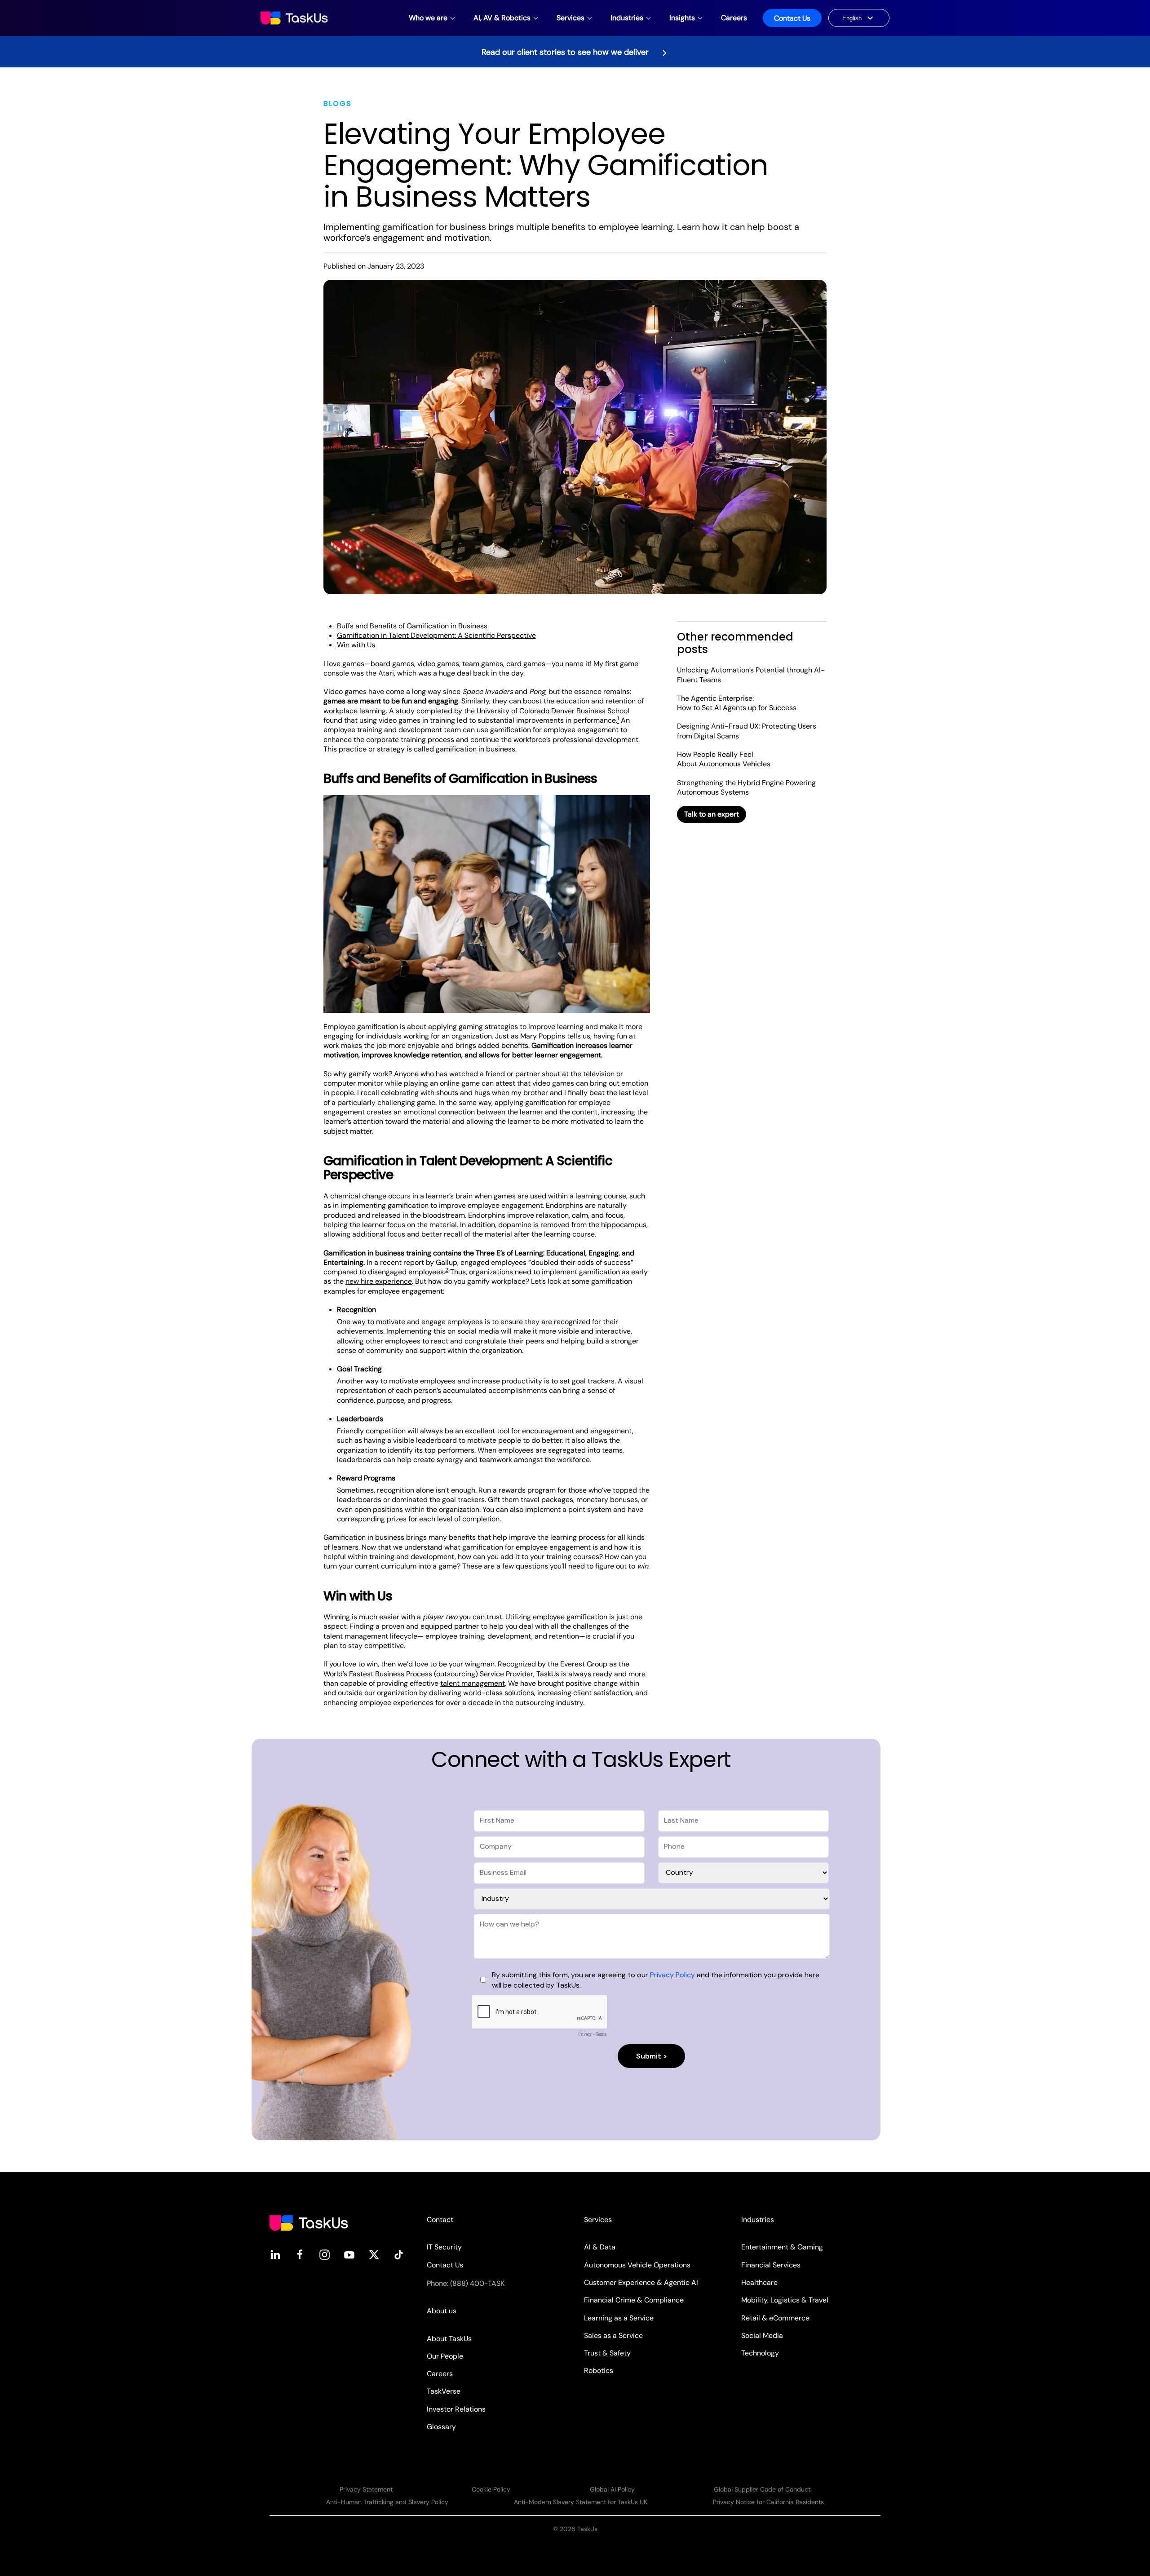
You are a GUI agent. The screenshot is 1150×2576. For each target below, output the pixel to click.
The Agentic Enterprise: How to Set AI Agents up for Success (737, 703)
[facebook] (300, 2254)
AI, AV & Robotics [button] (502, 18)
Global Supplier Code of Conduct (762, 2489)
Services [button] (571, 18)
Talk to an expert (712, 814)
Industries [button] (627, 18)
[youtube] (349, 2254)
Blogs (338, 104)
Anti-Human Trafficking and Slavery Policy (387, 2502)
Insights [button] (682, 18)
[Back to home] (295, 18)
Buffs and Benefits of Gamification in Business (412, 626)
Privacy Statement (366, 2489)
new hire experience (379, 1281)
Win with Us (356, 645)
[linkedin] (275, 2254)
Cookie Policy (491, 2489)
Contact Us (792, 18)
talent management (473, 1683)
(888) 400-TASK (477, 2283)
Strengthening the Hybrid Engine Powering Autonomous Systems (746, 787)
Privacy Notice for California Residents (768, 2502)
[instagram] (325, 2254)
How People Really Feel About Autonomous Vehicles (724, 759)
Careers (734, 18)
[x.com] (374, 2254)
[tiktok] (399, 2254)
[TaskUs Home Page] (309, 2222)
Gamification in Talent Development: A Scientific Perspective (436, 635)
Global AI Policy (612, 2489)
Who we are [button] (428, 18)
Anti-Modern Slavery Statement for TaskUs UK (581, 2502)
